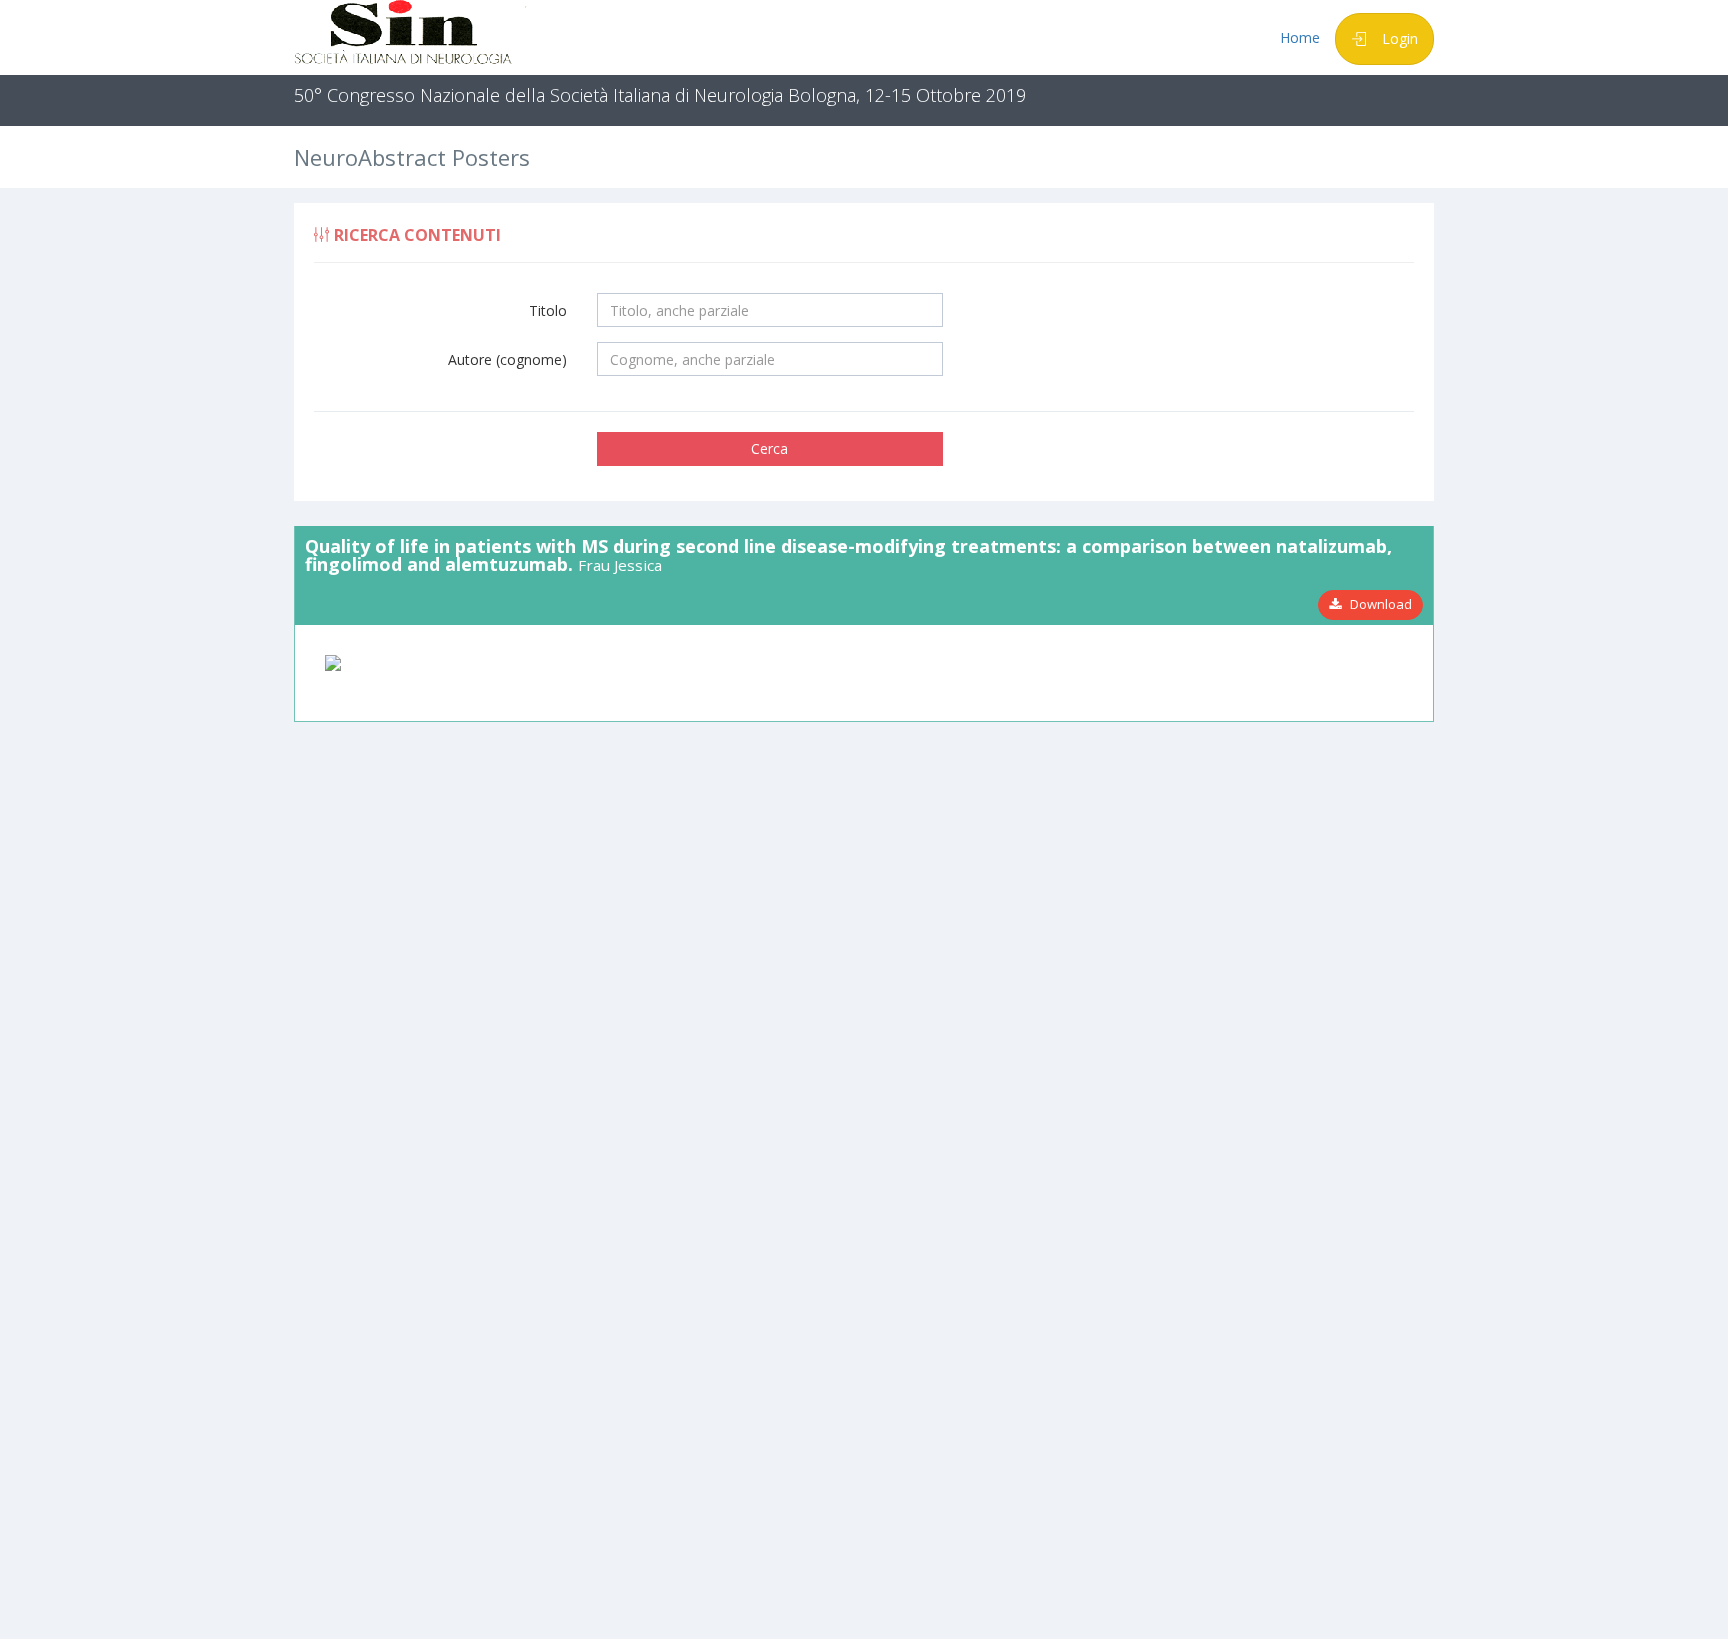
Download (1376, 604)
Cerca (769, 448)
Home (1300, 37)
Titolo (548, 310)
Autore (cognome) (507, 359)
